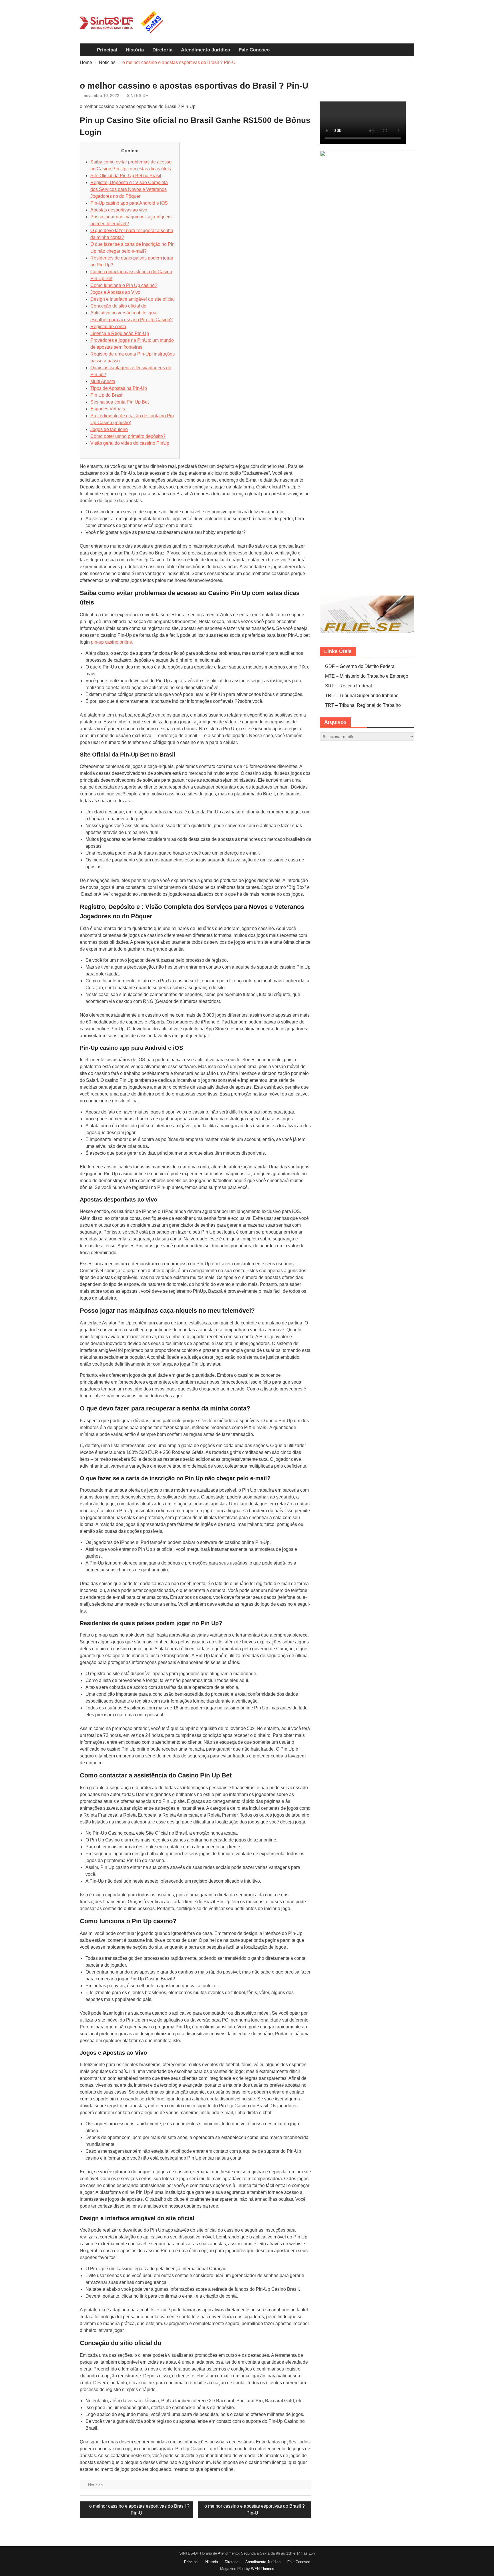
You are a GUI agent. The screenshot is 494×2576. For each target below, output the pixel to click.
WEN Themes (263, 2569)
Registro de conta (108, 327)
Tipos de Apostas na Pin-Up (119, 388)
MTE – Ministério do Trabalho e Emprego (367, 676)
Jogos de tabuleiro (109, 429)
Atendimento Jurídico (206, 50)
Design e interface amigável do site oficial (133, 299)
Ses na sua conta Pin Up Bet (119, 402)
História (135, 50)
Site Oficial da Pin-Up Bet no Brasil (126, 176)
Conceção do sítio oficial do (118, 306)
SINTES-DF (138, 95)
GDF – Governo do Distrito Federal (360, 666)
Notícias (95, 2485)
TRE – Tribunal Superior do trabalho (362, 696)
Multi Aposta (103, 381)
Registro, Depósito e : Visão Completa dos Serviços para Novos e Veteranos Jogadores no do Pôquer (129, 189)
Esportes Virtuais (108, 409)
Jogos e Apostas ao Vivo (115, 292)
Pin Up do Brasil (107, 395)
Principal (107, 50)
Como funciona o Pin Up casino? (124, 285)
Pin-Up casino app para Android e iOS (129, 203)
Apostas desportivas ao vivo (119, 210)
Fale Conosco (254, 50)
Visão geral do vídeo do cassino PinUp (130, 443)
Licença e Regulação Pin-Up (120, 333)
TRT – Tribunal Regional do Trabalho (363, 705)
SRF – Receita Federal (348, 686)
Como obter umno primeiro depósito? (128, 436)
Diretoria (162, 50)
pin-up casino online (111, 642)
